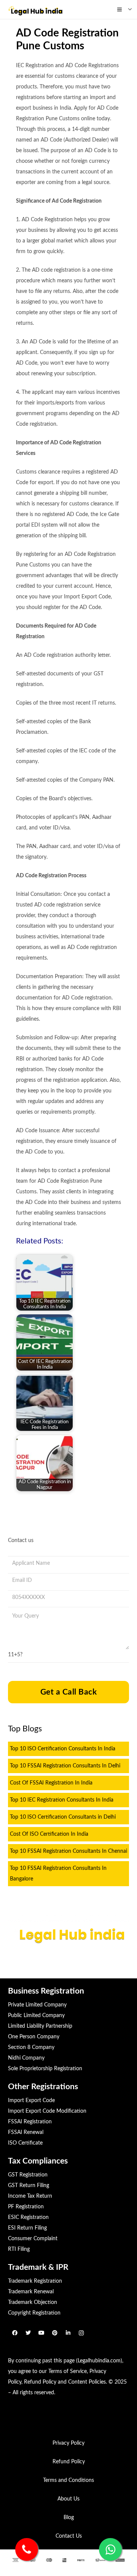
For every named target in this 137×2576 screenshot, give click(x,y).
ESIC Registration (28, 2217)
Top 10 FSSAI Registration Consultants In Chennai (68, 1851)
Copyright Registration (34, 2313)
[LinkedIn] (68, 2333)
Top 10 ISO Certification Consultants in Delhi (63, 1817)
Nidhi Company (26, 2058)
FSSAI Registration (30, 2122)
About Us (68, 2499)
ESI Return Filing (27, 2228)
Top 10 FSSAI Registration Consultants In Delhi (65, 1766)
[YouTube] (41, 2333)
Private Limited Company (37, 2005)
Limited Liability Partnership (40, 2026)
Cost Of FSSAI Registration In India (51, 1783)
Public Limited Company (36, 2016)
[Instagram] (81, 2333)
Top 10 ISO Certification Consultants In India (63, 1749)
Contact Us (69, 2536)
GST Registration (28, 2175)
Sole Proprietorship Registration (45, 2069)
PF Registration (26, 2207)
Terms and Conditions (68, 2480)
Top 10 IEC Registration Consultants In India (62, 1800)
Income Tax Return (30, 2196)
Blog (69, 2518)
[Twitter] (28, 2333)
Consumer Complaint (33, 2239)
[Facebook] (15, 2333)
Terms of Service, (68, 2371)
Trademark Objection (33, 2302)
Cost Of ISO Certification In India (49, 1834)
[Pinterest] (55, 2333)
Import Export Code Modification (47, 2111)
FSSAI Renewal (26, 2132)
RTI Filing (19, 2249)
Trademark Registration (35, 2281)
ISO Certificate (25, 2143)
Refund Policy (40, 2382)
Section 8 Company (31, 2047)
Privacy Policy (68, 2443)
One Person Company (34, 2037)
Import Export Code (31, 2101)
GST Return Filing (29, 2186)
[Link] (35, 9)
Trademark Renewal (31, 2292)
